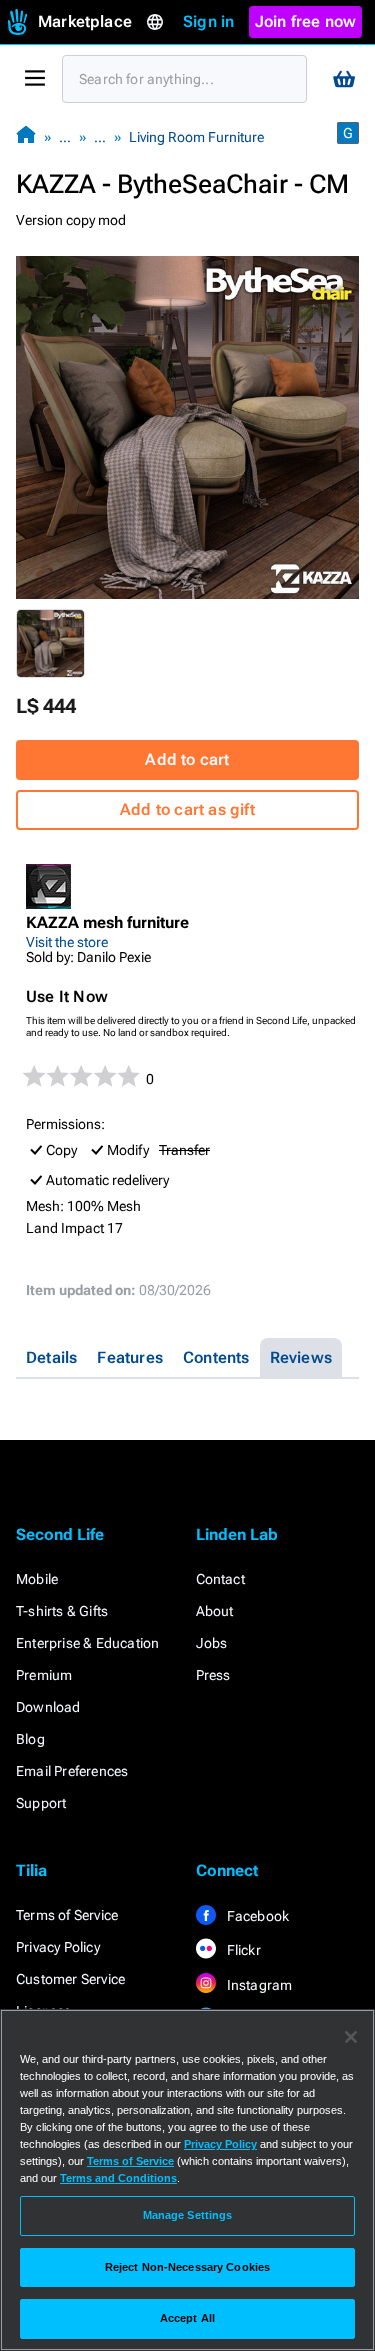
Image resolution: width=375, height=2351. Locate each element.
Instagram (258, 1985)
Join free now (306, 21)
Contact (220, 1579)
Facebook (257, 1916)
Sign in (208, 21)
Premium (44, 1675)
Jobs (212, 1643)
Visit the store (67, 942)
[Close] (351, 2037)
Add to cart (187, 759)
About (215, 1611)
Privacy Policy (58, 1947)
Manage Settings (188, 2215)
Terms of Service (67, 1915)
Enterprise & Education (87, 1643)
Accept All (187, 2318)
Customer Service (70, 1979)
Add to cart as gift (187, 809)
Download (48, 1707)
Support (41, 1803)
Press (213, 1675)
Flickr (242, 1950)
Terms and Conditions (118, 2178)
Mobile (37, 1579)
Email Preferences (72, 1771)
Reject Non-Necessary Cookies (187, 2267)
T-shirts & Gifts (62, 1611)
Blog (30, 1739)
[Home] (26, 136)
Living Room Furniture (196, 137)
